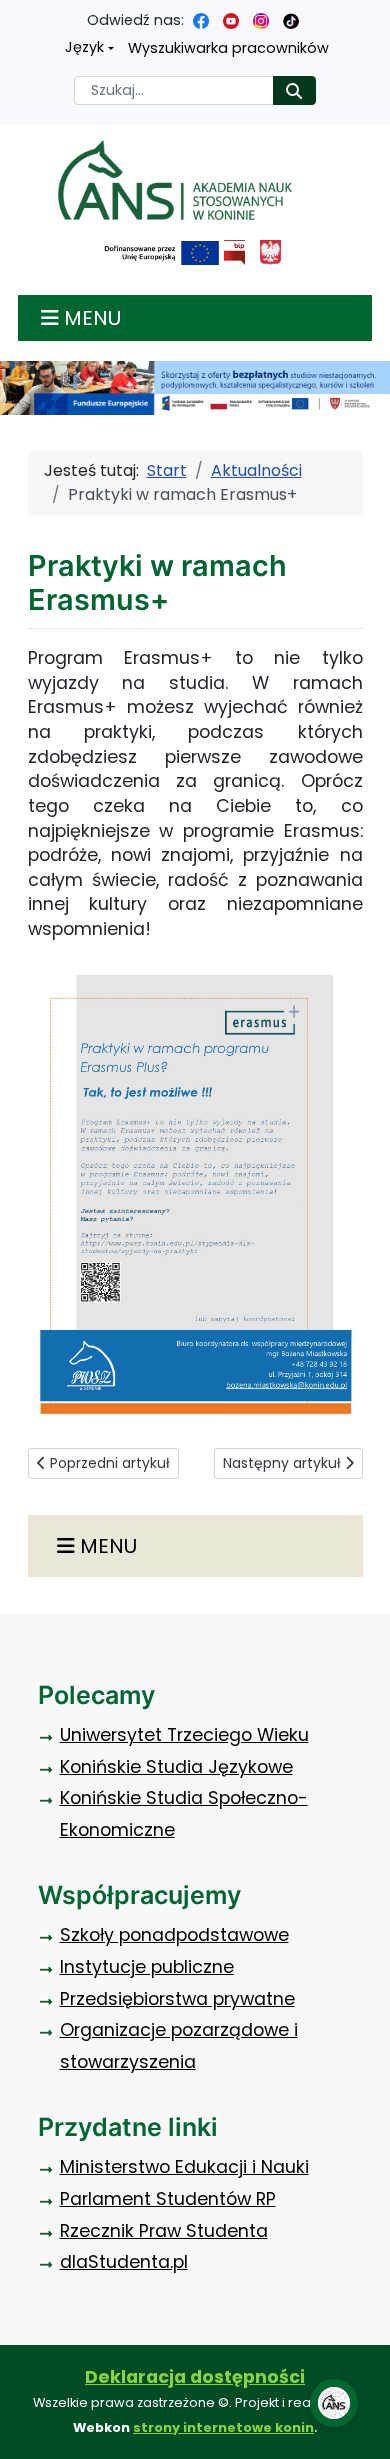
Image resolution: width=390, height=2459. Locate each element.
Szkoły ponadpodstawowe (174, 1935)
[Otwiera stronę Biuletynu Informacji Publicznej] (234, 252)
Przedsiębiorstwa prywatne (177, 1999)
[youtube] (231, 20)
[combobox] (174, 90)
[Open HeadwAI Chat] (334, 2403)
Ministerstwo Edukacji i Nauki (184, 2167)
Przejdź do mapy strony (15, 15)
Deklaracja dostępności (195, 2377)
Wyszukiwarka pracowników (228, 48)
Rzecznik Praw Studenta (164, 2231)
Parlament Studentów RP (168, 2199)
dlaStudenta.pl (124, 2262)
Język (84, 47)
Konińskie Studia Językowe (176, 1767)
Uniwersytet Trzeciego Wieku (184, 1735)
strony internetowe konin (223, 2427)
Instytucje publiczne (147, 1967)
